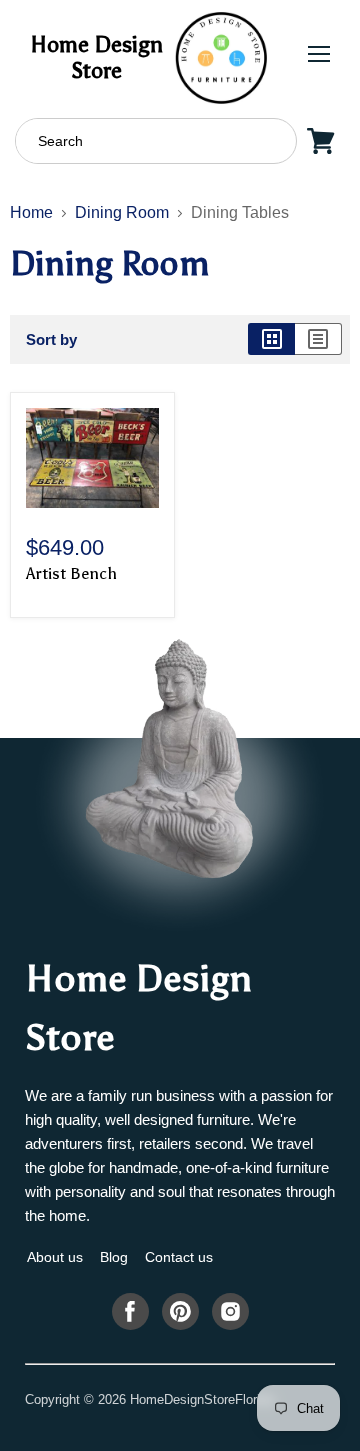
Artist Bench (71, 573)
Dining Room (122, 212)
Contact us (179, 1257)
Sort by (51, 339)
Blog (114, 1257)
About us (55, 1257)
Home (31, 212)
